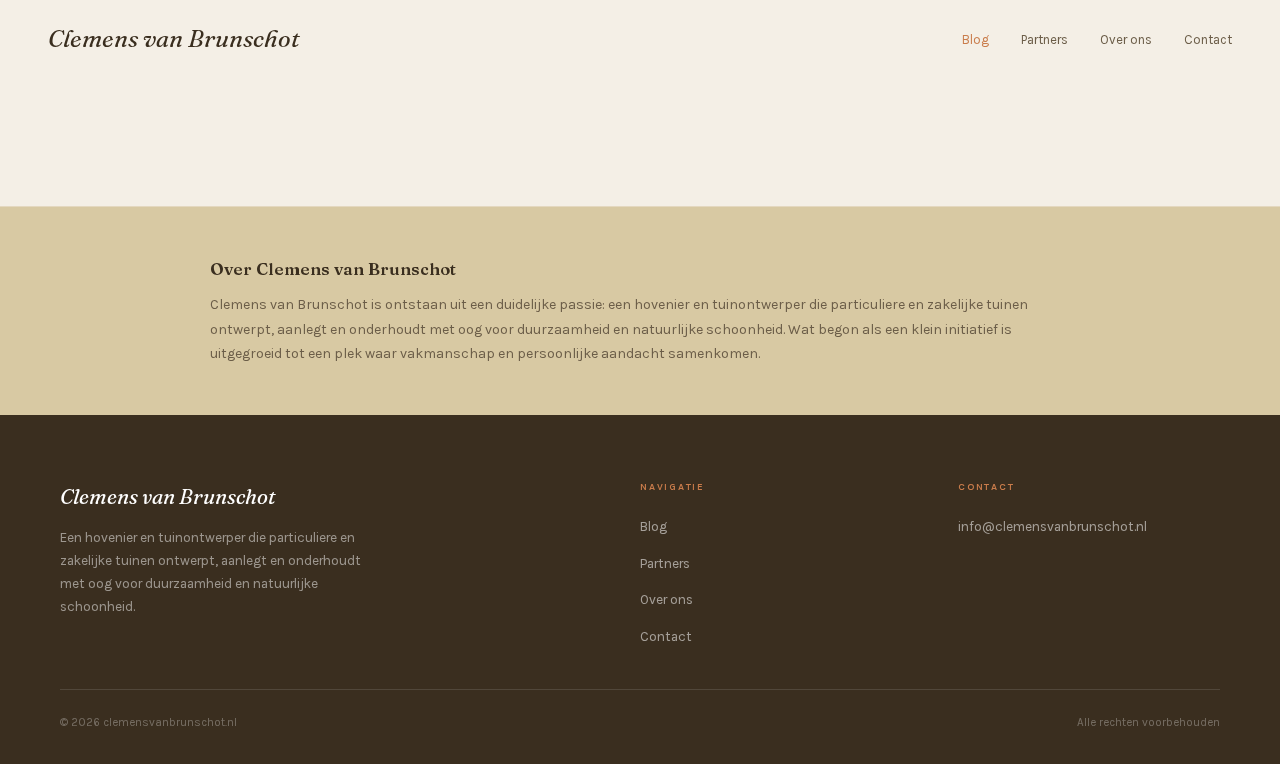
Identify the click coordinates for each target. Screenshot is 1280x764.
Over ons (1126, 39)
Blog (975, 39)
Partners (1044, 39)
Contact (1208, 39)
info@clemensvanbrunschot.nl (1052, 526)
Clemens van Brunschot (174, 38)
